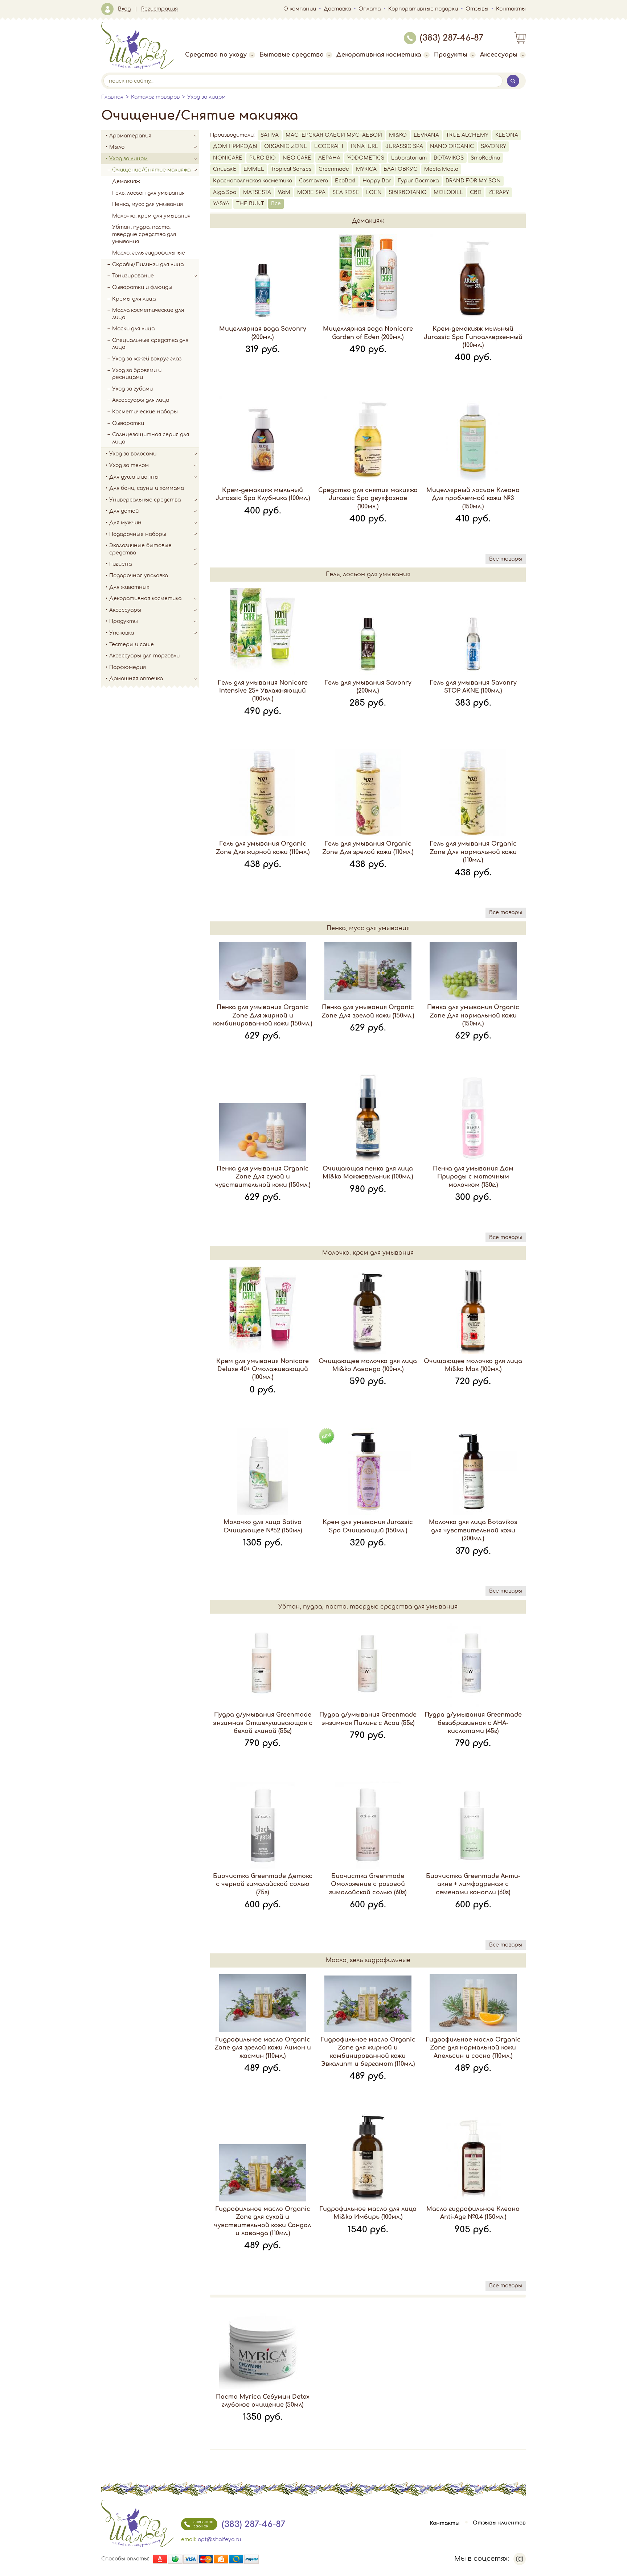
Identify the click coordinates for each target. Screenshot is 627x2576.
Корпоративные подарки (423, 9)
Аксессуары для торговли (144, 656)
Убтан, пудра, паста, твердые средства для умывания (144, 234)
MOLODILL (448, 192)
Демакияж (126, 181)
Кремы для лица (134, 299)
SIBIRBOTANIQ (408, 192)
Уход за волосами (133, 454)
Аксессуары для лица (141, 400)
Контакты (511, 9)
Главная (112, 97)
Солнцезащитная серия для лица (151, 438)
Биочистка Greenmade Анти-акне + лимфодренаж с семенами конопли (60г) (473, 1884)
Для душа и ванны (134, 477)
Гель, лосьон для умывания (148, 193)
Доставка (337, 9)
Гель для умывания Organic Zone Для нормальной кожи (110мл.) (473, 852)
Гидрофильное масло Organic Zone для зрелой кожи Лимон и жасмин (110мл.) (263, 2048)
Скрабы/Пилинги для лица (148, 265)
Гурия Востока (418, 181)
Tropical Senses (291, 169)
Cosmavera (313, 181)
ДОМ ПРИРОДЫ (235, 146)
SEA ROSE (346, 192)
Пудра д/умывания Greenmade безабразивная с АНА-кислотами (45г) (473, 1723)
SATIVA (270, 135)
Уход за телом (129, 465)
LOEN (374, 192)
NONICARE (228, 158)
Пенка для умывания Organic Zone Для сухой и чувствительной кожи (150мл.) (263, 1177)
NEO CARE (297, 158)
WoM (284, 192)
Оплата (370, 9)
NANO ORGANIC (452, 146)
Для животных (129, 587)
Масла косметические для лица (148, 314)
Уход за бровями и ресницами (137, 374)
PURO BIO (263, 158)
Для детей (124, 511)
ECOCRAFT (329, 146)
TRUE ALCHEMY (467, 135)
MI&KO (398, 135)
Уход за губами (132, 389)
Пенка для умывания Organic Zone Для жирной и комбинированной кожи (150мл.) (263, 1015)
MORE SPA (311, 192)
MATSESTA (257, 192)
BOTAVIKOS (449, 158)
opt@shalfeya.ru (219, 2540)
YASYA (221, 204)
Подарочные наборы (138, 534)
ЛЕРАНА (329, 158)
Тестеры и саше (132, 645)
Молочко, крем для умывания (151, 216)
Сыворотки (128, 423)
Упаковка (122, 633)
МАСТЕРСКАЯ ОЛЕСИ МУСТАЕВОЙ (334, 135)
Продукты (451, 55)
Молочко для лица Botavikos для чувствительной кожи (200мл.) (473, 1530)
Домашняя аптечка (136, 679)
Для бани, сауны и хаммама (147, 488)
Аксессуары (499, 55)
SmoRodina (485, 158)
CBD (476, 192)
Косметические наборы (145, 412)
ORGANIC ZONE (286, 146)
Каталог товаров (155, 97)
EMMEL (254, 169)
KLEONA (507, 135)
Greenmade (334, 169)
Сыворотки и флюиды (142, 287)
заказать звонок (203, 2524)
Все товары (506, 559)
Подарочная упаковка (139, 576)
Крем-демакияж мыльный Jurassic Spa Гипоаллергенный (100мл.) (473, 337)
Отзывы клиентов (499, 2523)
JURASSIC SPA (404, 146)
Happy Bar (377, 181)
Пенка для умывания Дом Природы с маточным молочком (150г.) (473, 1177)
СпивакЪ (225, 169)
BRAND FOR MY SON (473, 181)
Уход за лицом (206, 97)
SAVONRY (493, 146)
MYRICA (366, 169)
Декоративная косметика (379, 55)
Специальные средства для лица (150, 344)
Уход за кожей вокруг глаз (147, 359)
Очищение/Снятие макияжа (151, 170)
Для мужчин (125, 523)
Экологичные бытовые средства (140, 549)
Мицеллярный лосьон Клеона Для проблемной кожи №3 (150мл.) (473, 498)
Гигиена (120, 564)
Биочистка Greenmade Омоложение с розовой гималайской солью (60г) (368, 1884)
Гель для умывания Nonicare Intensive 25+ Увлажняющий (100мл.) (263, 691)
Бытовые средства (292, 55)
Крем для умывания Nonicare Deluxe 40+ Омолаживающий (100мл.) (263, 1369)
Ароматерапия (130, 136)
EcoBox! (345, 181)
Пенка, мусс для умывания (147, 204)
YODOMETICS (366, 158)
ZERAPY (499, 192)
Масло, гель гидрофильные (149, 253)
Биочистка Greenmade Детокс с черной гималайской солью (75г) (263, 1884)
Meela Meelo (441, 169)
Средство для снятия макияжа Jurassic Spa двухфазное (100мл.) (368, 498)
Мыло (117, 147)
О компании (300, 9)
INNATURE (365, 146)
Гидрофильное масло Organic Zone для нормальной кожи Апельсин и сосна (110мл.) (473, 2048)
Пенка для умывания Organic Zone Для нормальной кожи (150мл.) (473, 1015)
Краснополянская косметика (253, 181)
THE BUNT (250, 204)
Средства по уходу (216, 55)
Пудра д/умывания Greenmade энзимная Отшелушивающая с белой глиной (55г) (263, 1723)
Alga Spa (225, 192)
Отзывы (477, 9)
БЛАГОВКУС (400, 169)
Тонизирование (133, 276)
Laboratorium (409, 158)
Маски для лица (133, 329)
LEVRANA (426, 135)
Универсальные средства (145, 500)
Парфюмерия (128, 667)
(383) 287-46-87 (452, 38)
